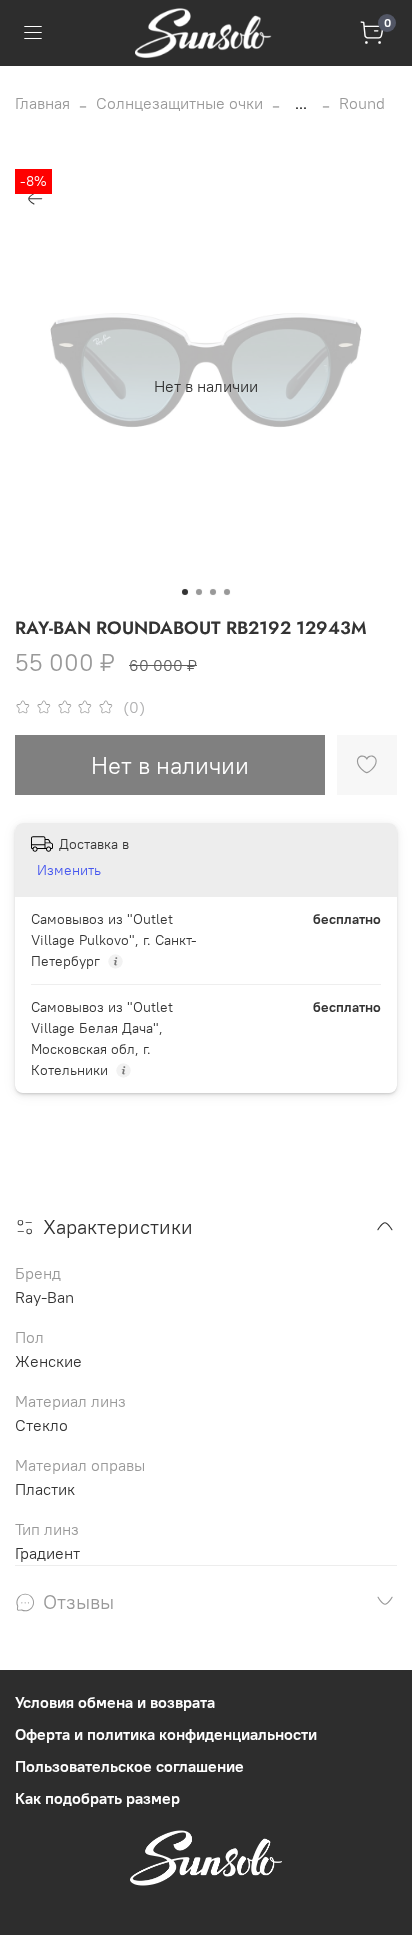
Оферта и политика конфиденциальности (166, 1734)
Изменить (69, 870)
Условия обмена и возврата (115, 1702)
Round (362, 103)
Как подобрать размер (97, 1798)
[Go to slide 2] (199, 592)
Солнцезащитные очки (179, 103)
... (301, 103)
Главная (42, 103)
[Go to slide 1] (185, 592)
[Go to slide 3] (213, 592)
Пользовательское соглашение (129, 1766)
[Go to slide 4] (227, 592)
